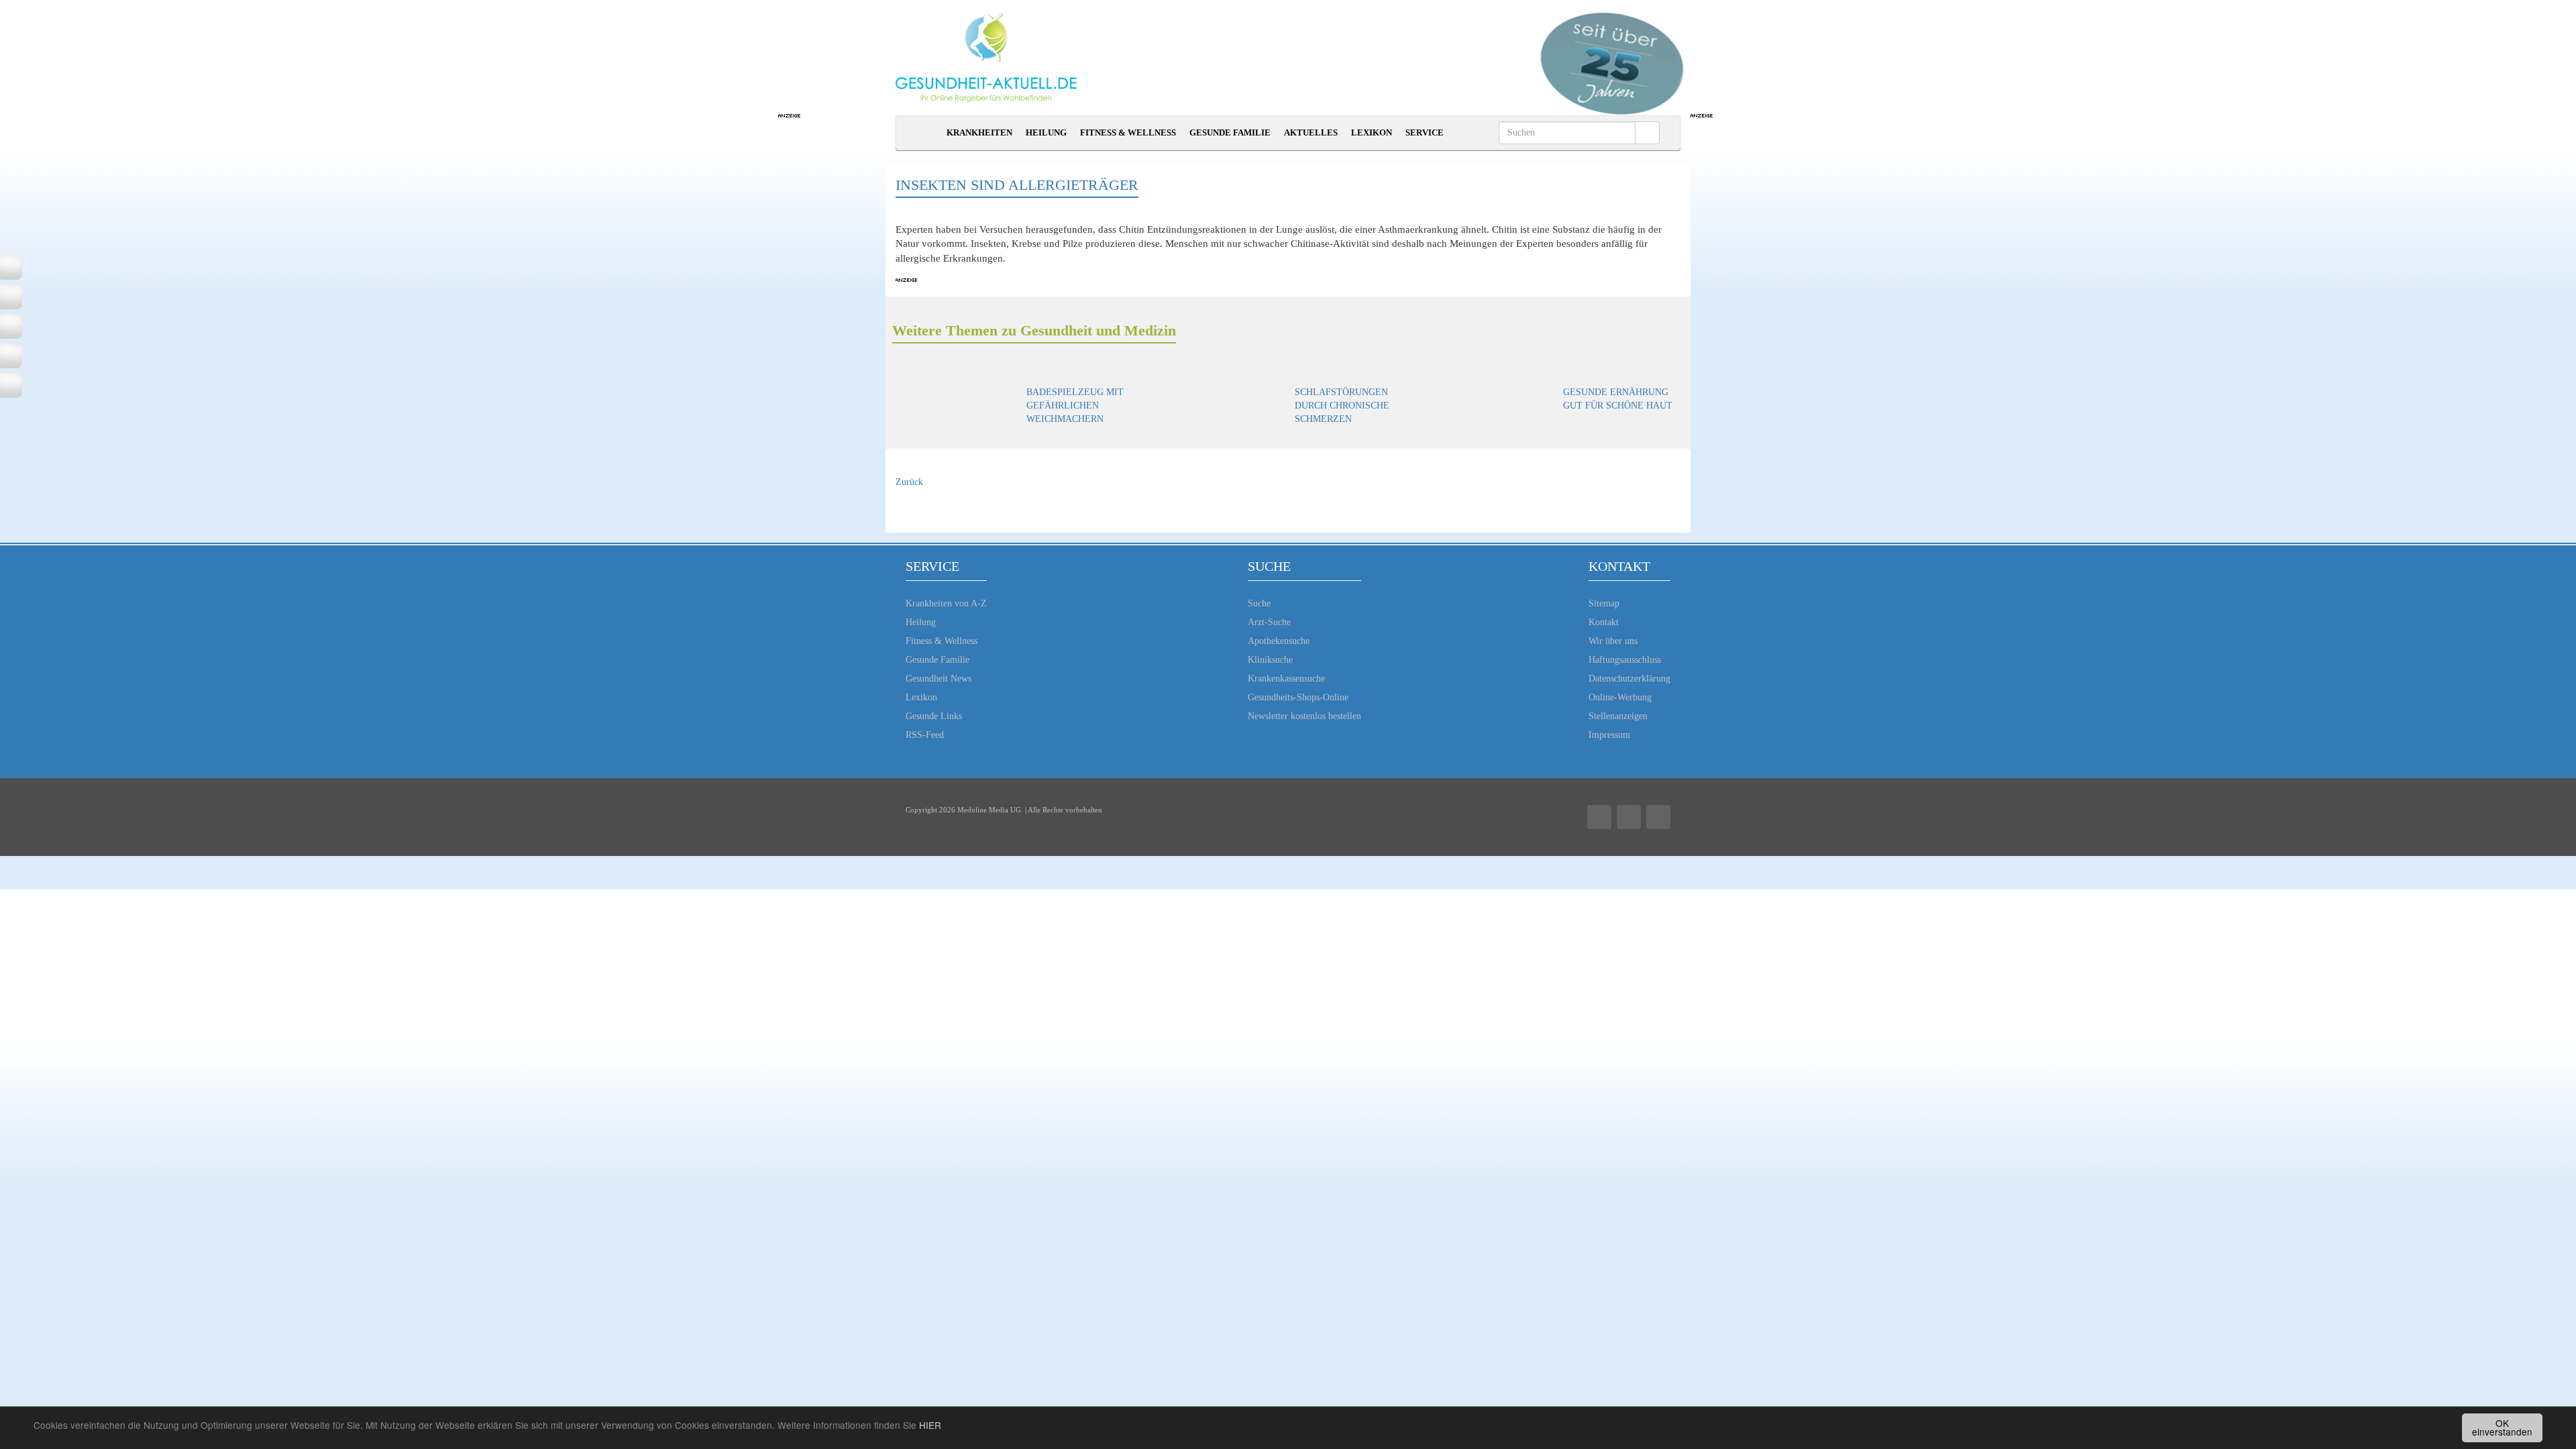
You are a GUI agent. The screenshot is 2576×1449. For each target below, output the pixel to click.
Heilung (1046, 132)
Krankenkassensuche (1286, 679)
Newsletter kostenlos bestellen (1304, 716)
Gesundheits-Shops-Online (1298, 697)
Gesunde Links (934, 716)
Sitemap (1604, 603)
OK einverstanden (2502, 1428)
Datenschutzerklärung (1629, 679)
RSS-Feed (925, 735)
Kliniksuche (1270, 660)
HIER (930, 1425)
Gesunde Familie (1230, 132)
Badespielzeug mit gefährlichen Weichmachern (1075, 406)
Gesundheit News (938, 679)
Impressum (1609, 735)
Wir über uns (1613, 641)
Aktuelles (1311, 132)
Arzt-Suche (1269, 622)
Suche (1259, 603)
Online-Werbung (1620, 697)
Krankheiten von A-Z (946, 603)
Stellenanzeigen (1618, 716)
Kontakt (1604, 622)
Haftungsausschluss (1625, 660)
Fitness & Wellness (1128, 132)
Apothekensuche (1279, 641)
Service (1425, 132)
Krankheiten (979, 132)
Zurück (909, 482)
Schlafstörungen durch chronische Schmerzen (1342, 406)
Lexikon (1372, 132)
